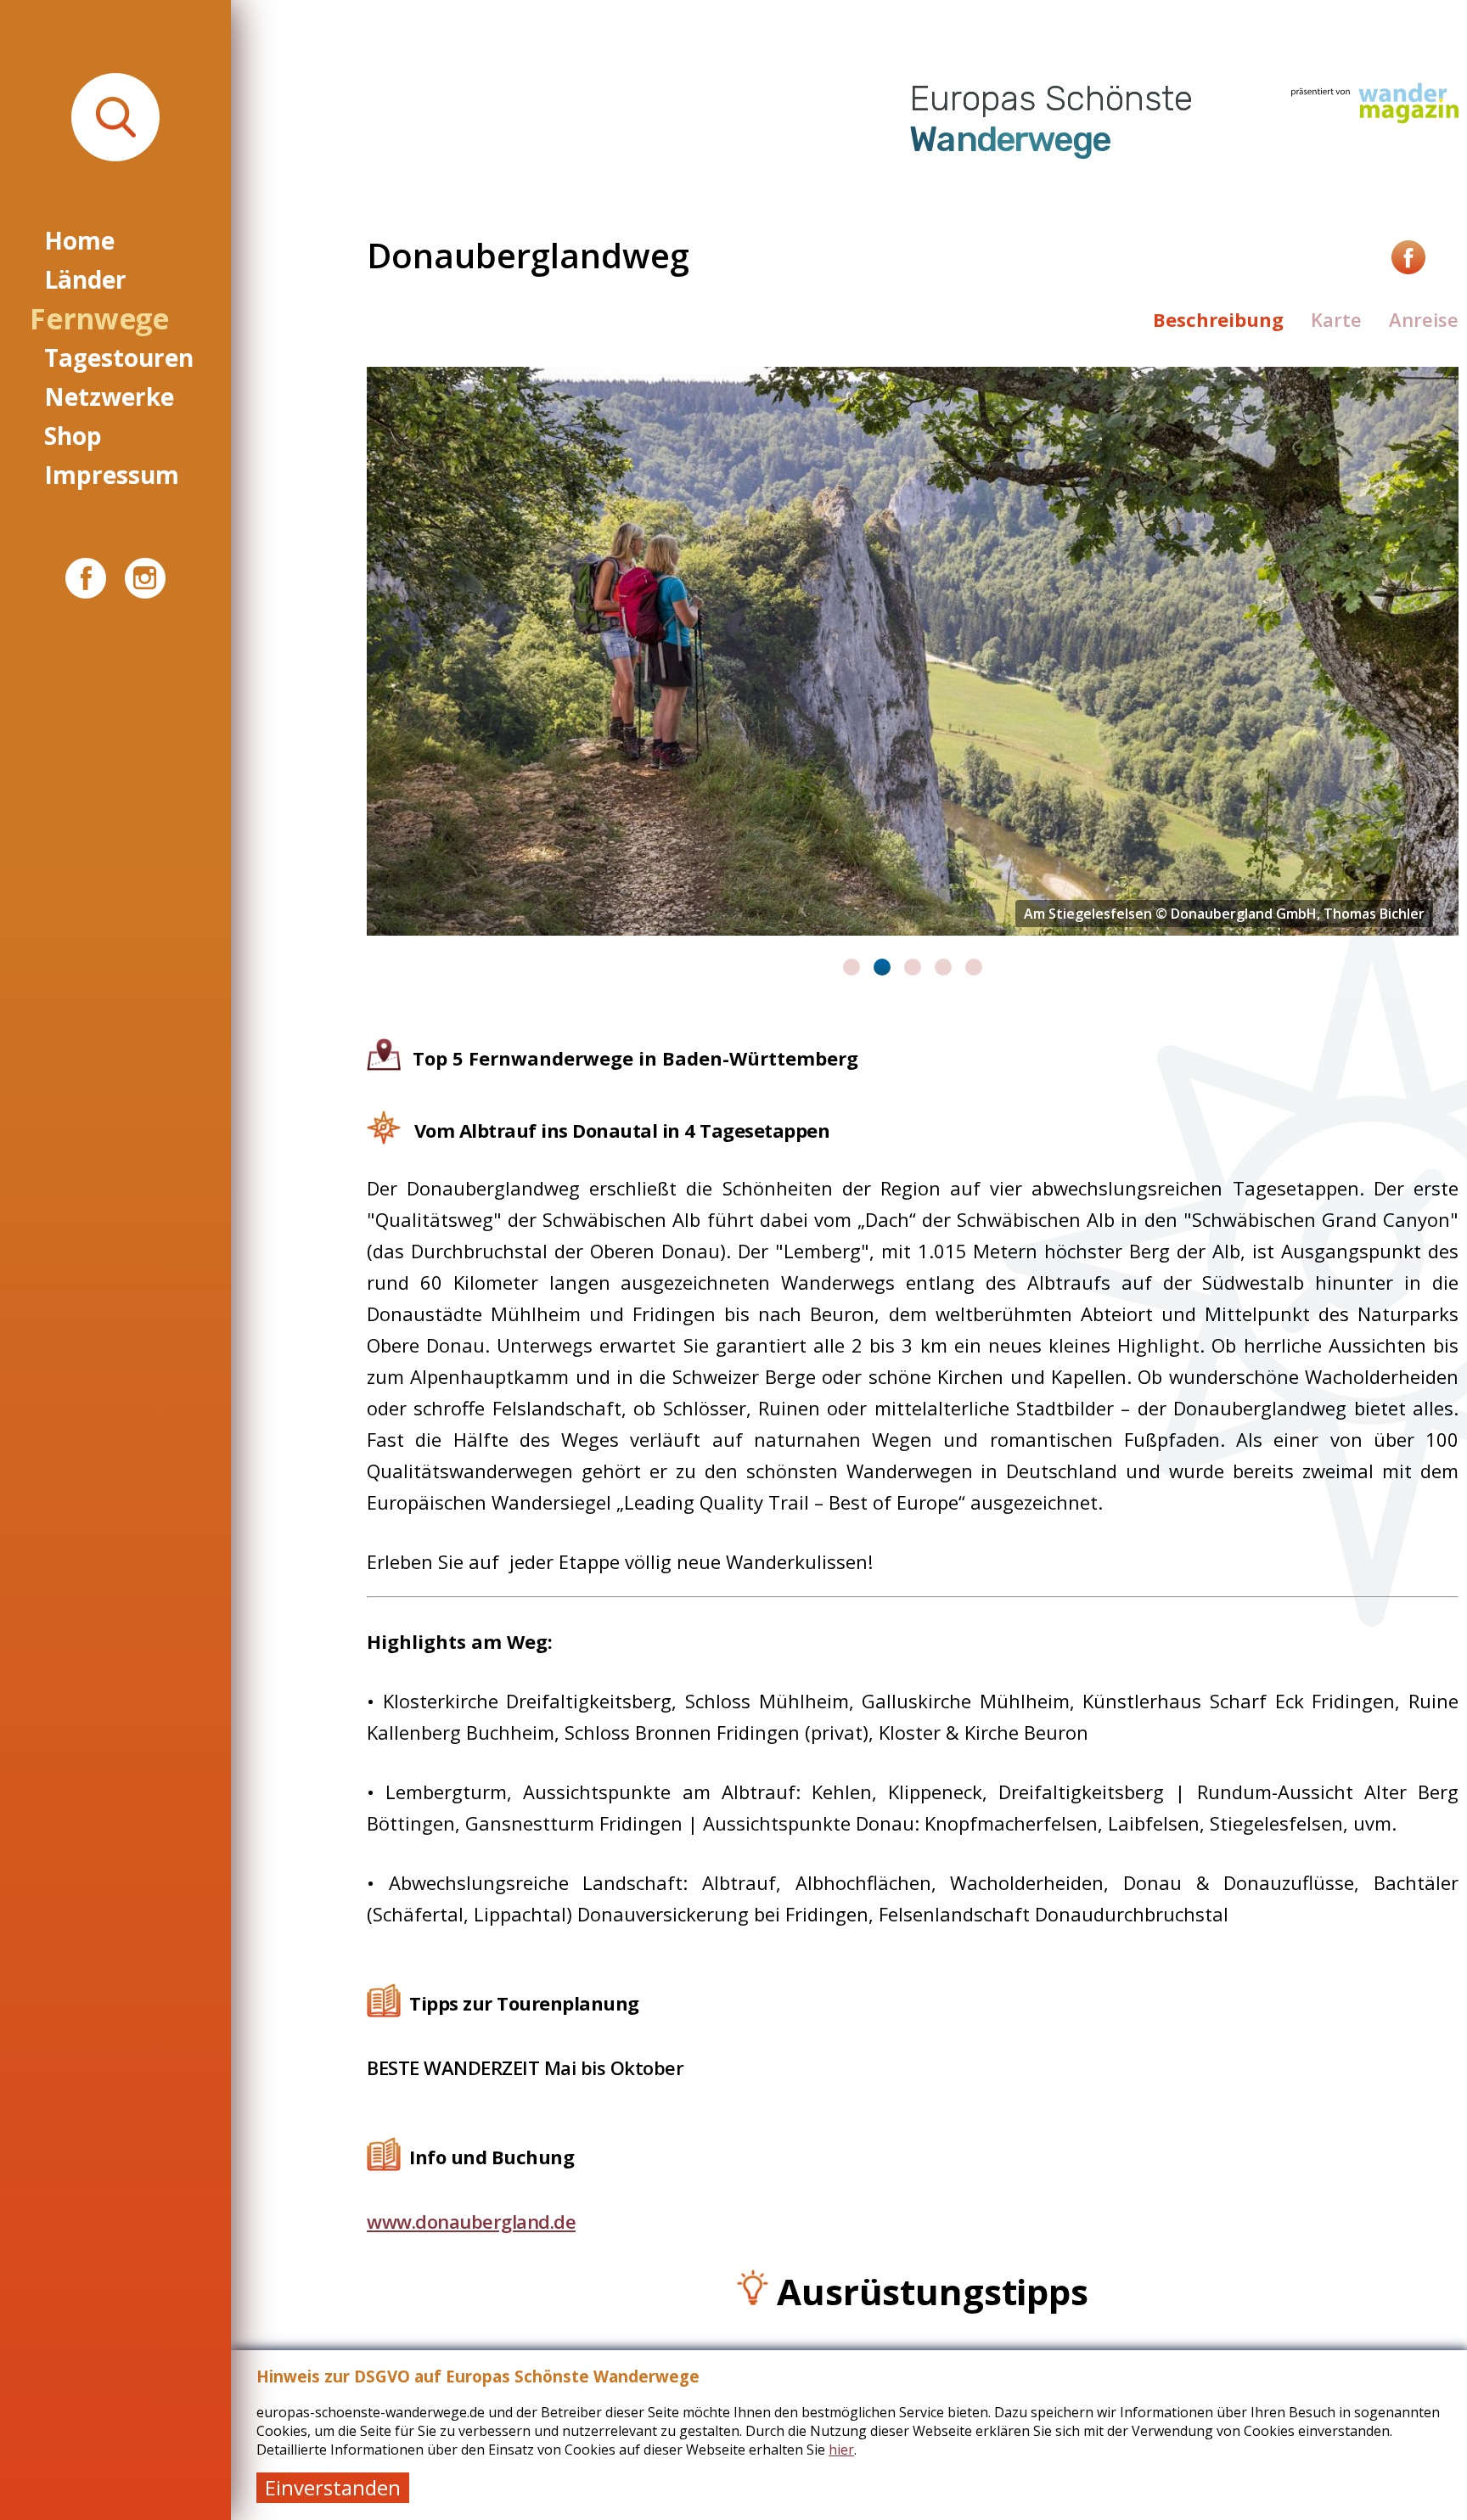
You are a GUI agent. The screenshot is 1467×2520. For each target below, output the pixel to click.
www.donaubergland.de (471, 2221)
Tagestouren (119, 357)
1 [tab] (852, 967)
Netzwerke (109, 397)
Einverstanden (333, 2487)
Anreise (1424, 319)
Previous (354, 672)
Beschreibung (1218, 319)
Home (79, 240)
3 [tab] (913, 967)
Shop (73, 436)
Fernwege (99, 318)
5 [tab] (974, 967)
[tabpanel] (913, 651)
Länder (85, 279)
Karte (1336, 319)
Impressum (112, 475)
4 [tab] (943, 967)
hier (841, 2450)
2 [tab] (882, 967)
